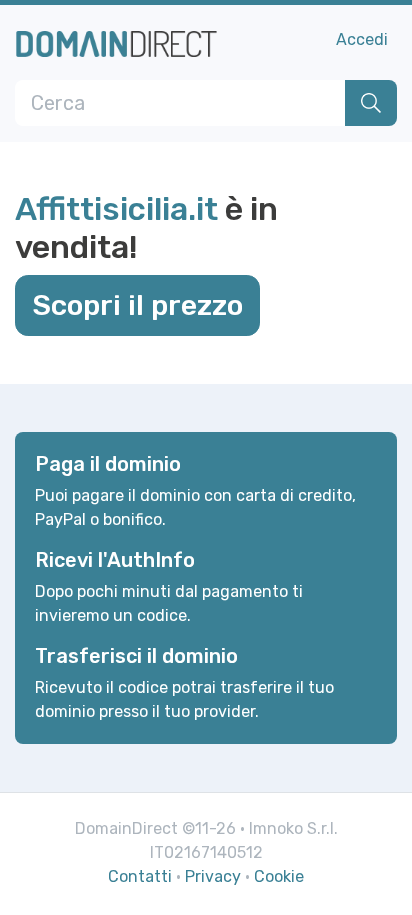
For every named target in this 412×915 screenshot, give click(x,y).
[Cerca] (371, 103)
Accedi (362, 39)
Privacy (213, 876)
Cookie (279, 876)
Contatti (140, 876)
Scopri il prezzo (137, 305)
